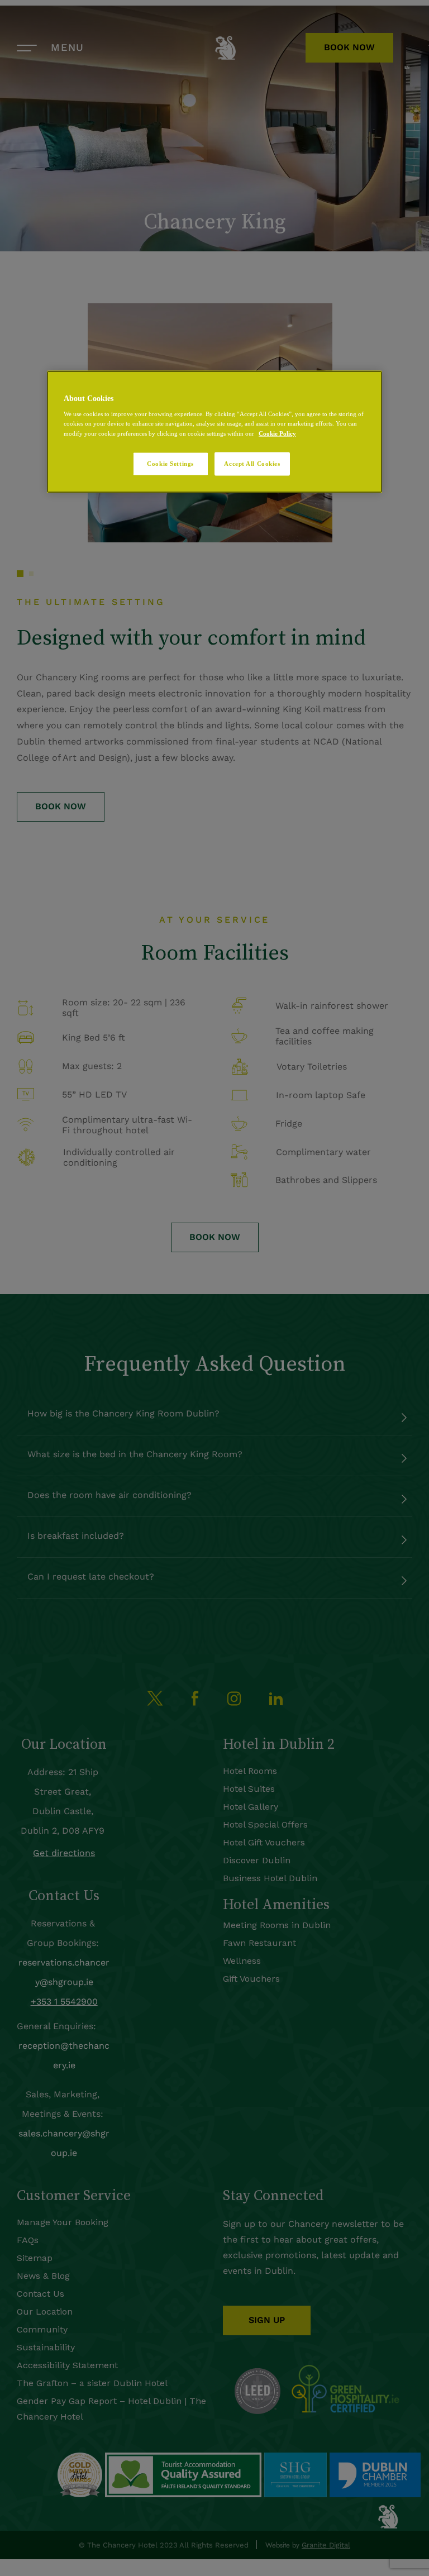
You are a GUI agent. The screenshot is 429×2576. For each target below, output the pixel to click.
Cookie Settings (170, 463)
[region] (214, 431)
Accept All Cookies (252, 463)
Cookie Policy (277, 433)
